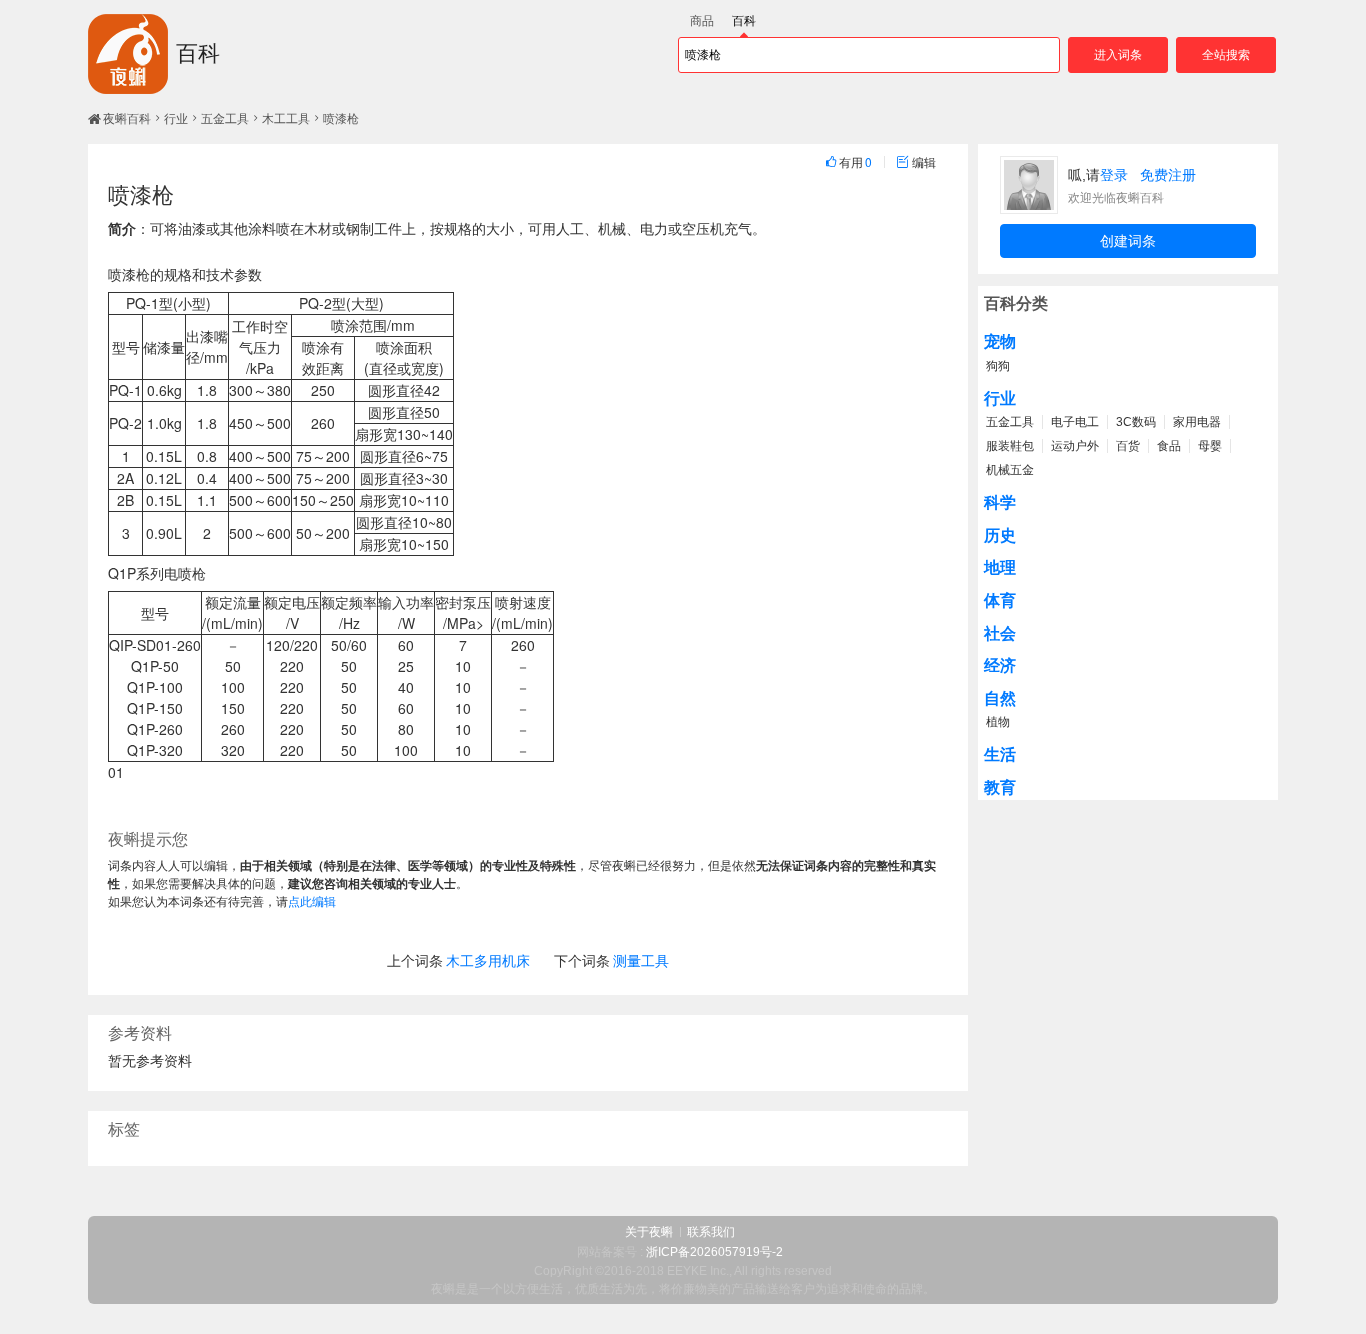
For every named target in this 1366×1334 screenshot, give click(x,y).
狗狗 (998, 366)
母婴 (1210, 446)
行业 (176, 119)
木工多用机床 (488, 960)
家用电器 (1197, 422)
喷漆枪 (341, 119)
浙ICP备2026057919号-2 (714, 1252)
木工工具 (286, 119)
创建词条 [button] (1128, 241)
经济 (1000, 665)
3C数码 (1136, 422)
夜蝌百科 (127, 119)
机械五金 (1010, 470)
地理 (1000, 567)
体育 (1000, 600)
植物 (998, 722)
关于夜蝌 (649, 1232)
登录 (1114, 175)
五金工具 (225, 119)
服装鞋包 (1010, 446)
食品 (1169, 446)
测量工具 (641, 960)
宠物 (1000, 341)
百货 (1128, 446)
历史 (1000, 535)
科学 (1000, 502)
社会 (1000, 633)
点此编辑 (312, 900)
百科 (198, 53)
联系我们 (711, 1232)
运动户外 (1075, 446)
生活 (1000, 754)
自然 (1000, 698)
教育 (1000, 787)
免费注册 (1168, 175)
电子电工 (1075, 422)
